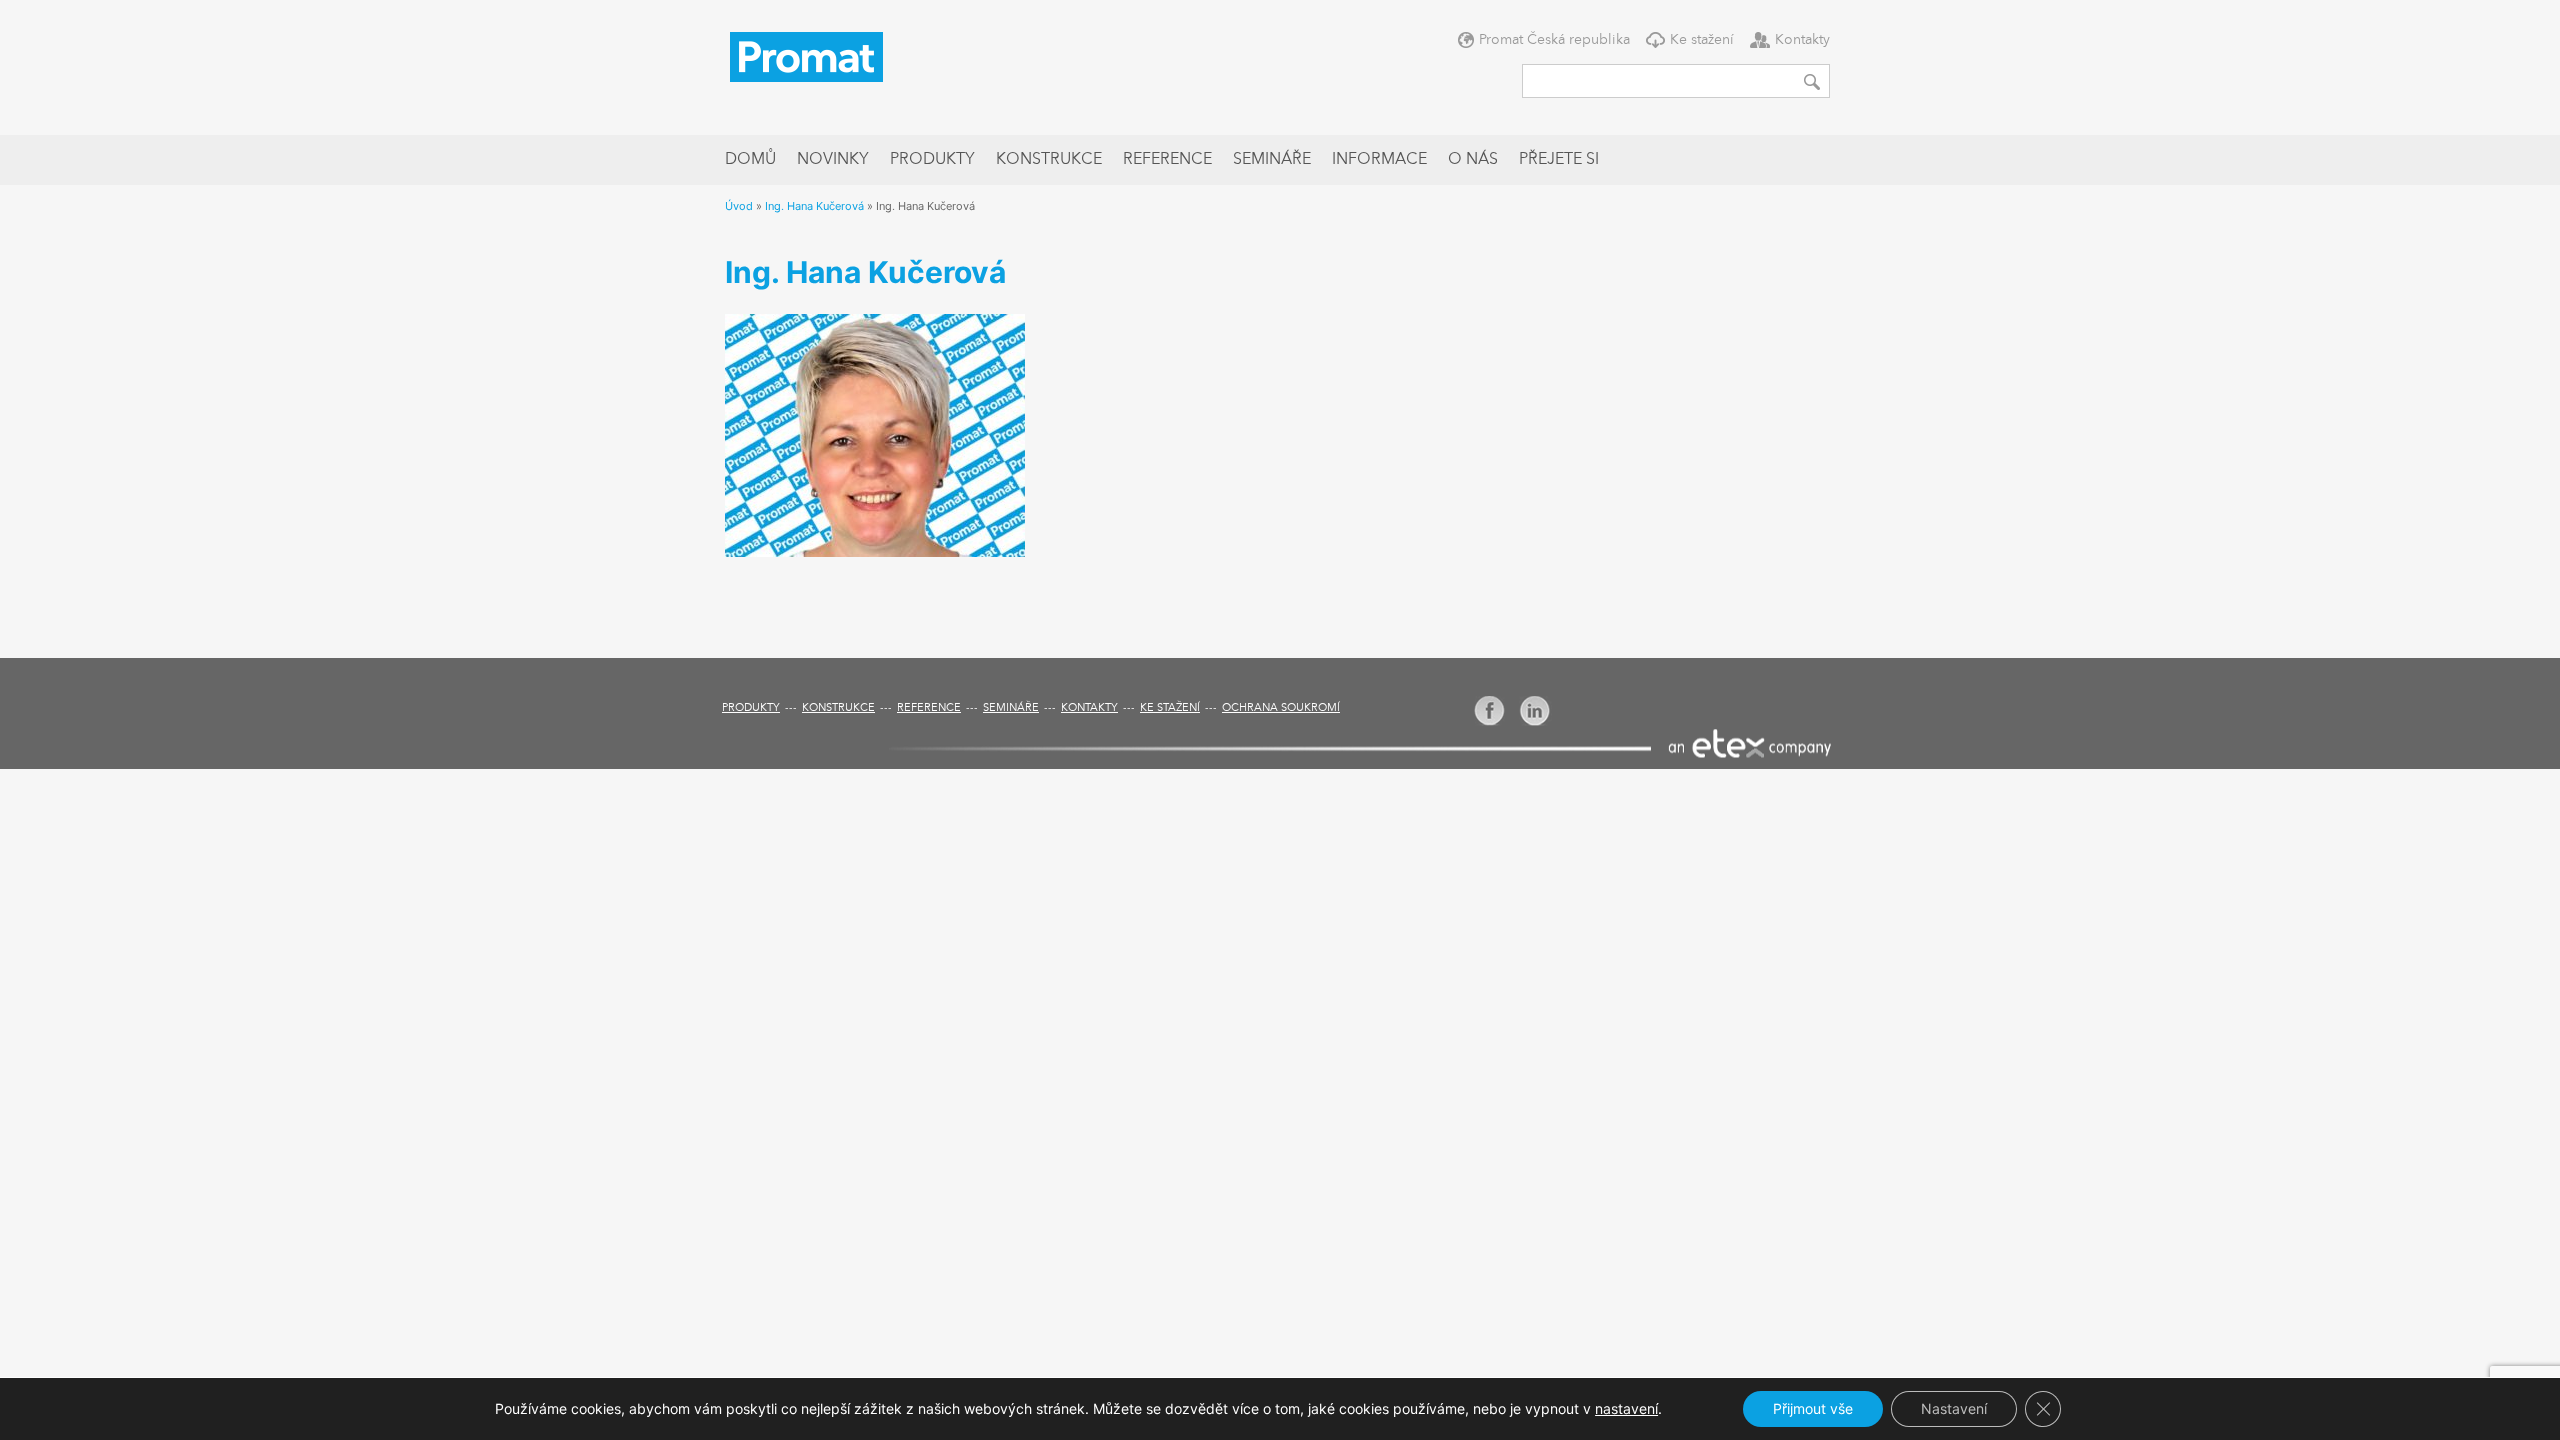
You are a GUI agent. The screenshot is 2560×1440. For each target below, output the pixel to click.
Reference (1167, 160)
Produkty (932, 160)
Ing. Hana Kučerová (814, 206)
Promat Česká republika (1554, 40)
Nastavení (1954, 1408)
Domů (750, 160)
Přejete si (1559, 160)
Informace (1379, 160)
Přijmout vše (1813, 1408)
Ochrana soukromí (1281, 708)
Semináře (1272, 160)
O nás (1473, 160)
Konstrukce (1049, 160)
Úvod (739, 206)
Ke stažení (1702, 40)
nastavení (1626, 1408)
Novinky (833, 160)
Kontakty (1802, 40)
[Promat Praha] (806, 55)
